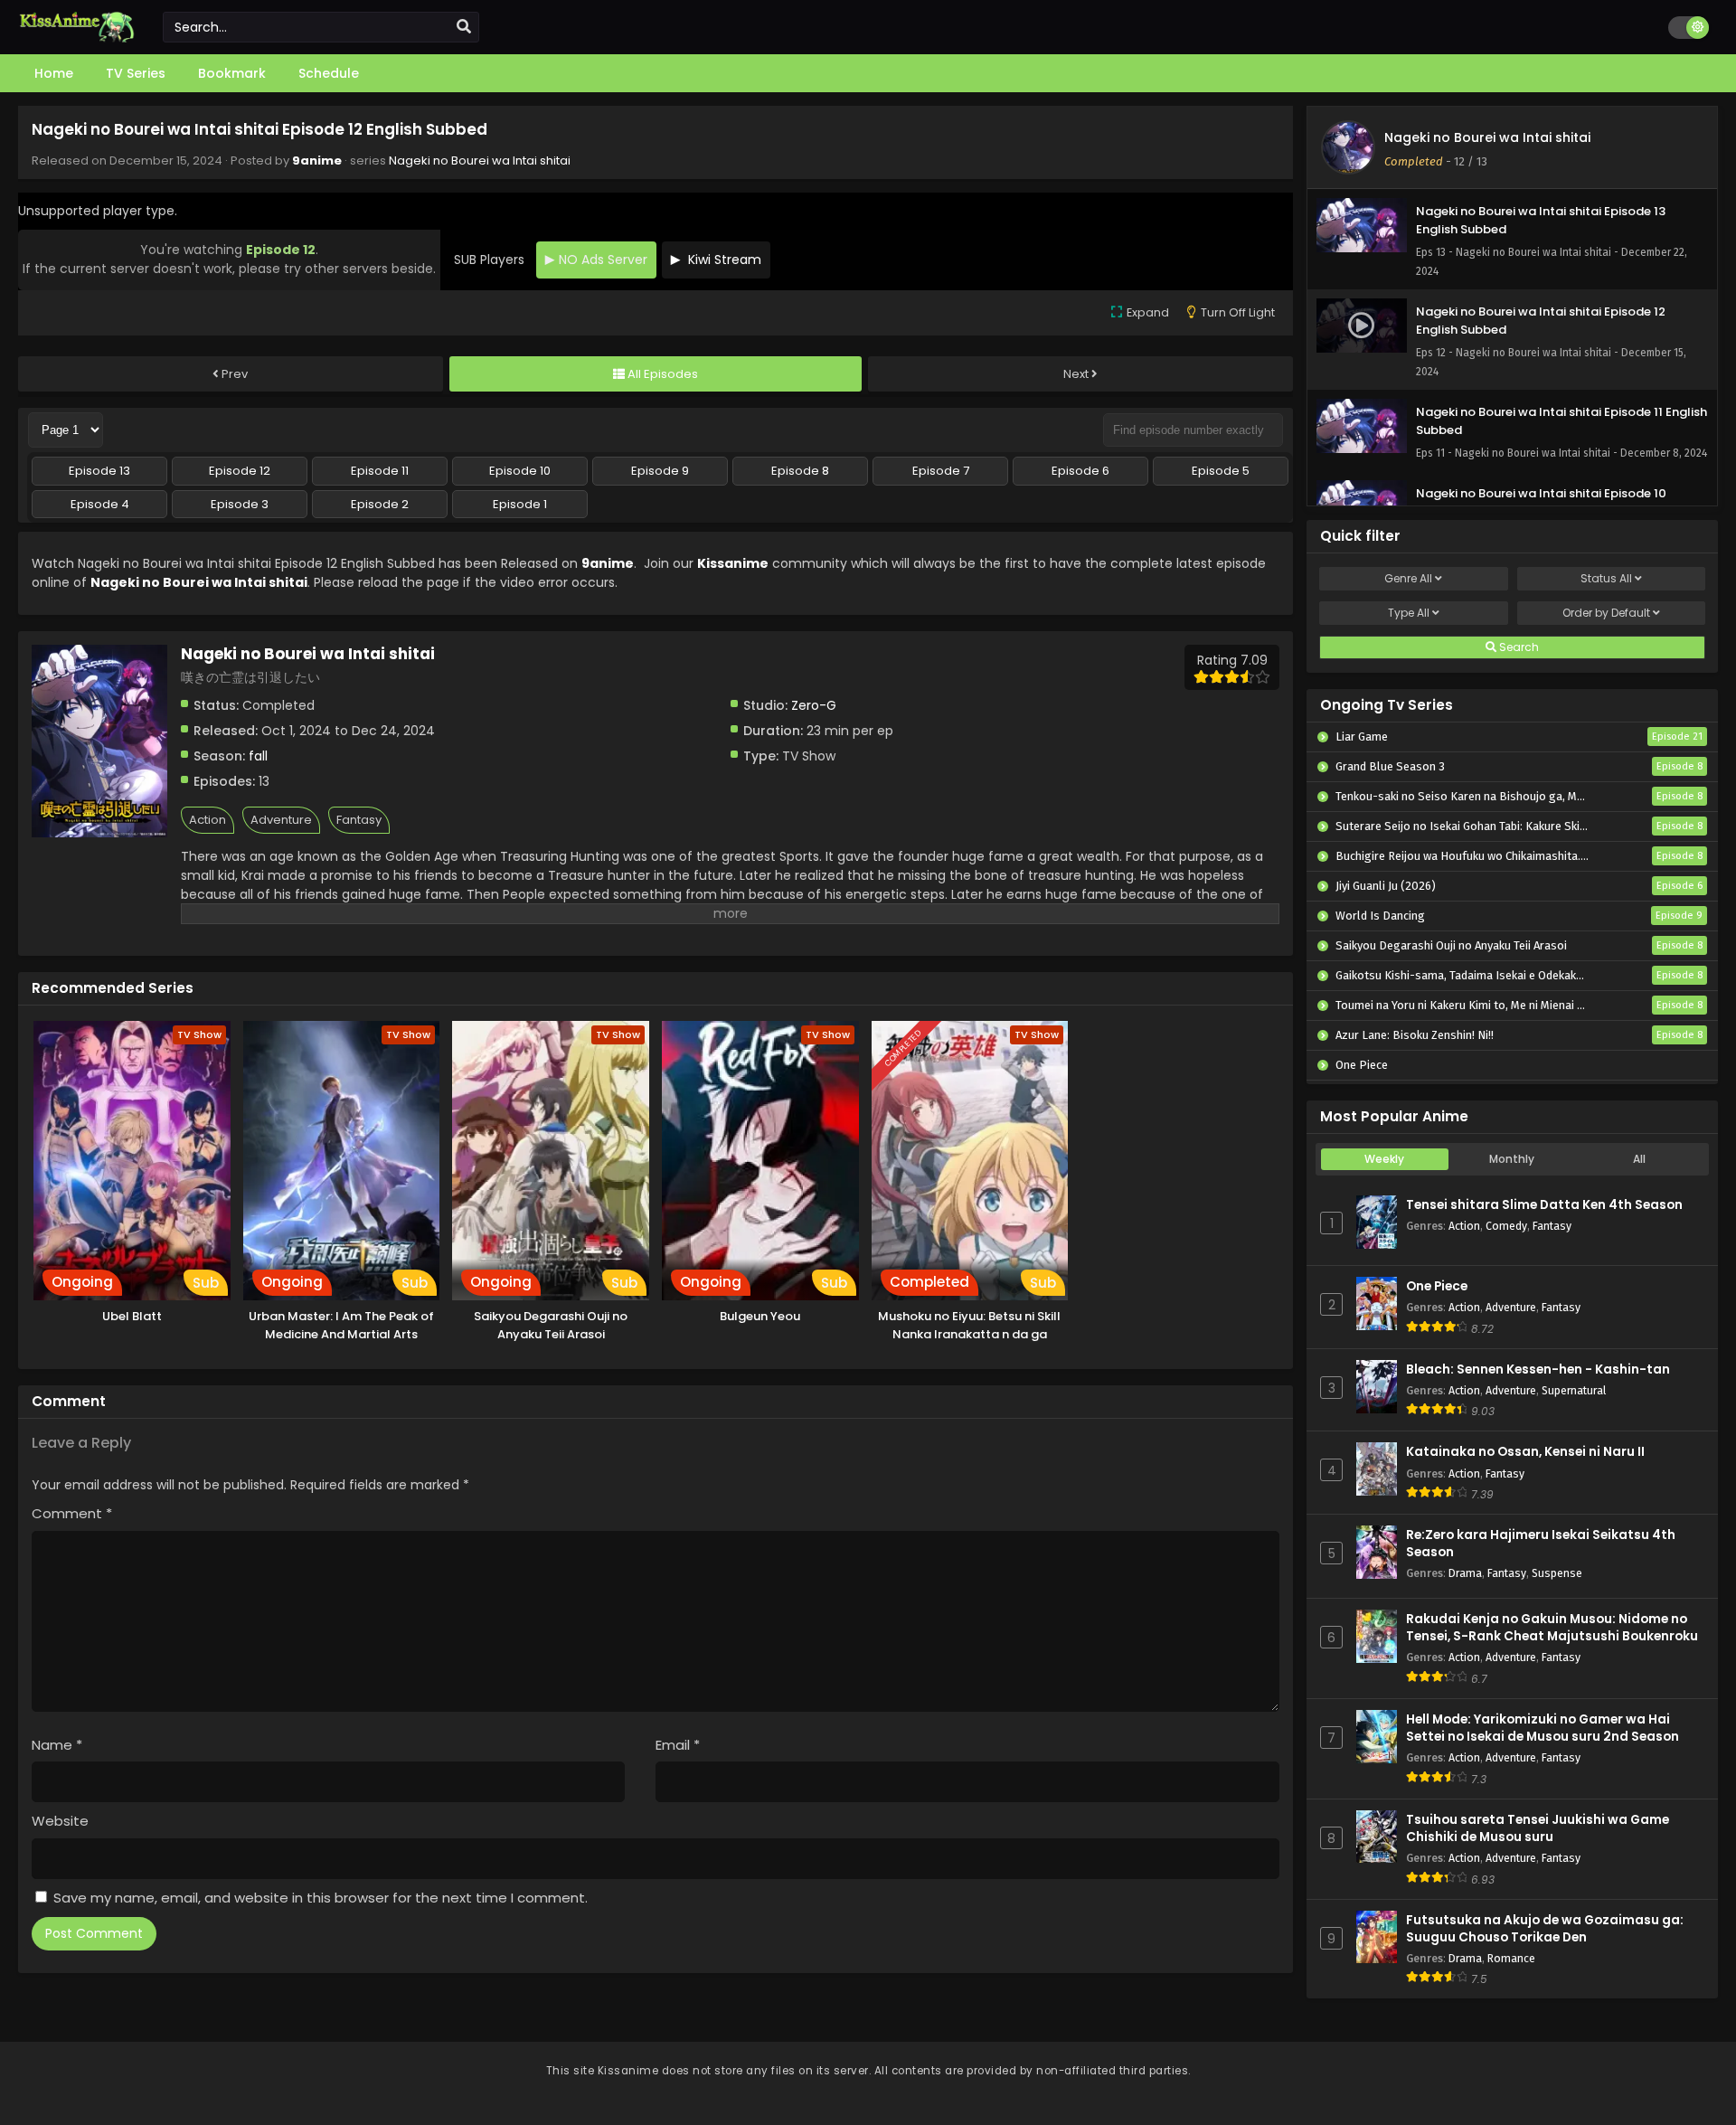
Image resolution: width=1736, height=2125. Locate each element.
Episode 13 (99, 471)
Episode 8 (800, 471)
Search (1518, 647)
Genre (1408, 578)
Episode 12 (240, 471)
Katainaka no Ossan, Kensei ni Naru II (1525, 1452)
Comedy (1506, 1226)
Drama (1465, 1573)
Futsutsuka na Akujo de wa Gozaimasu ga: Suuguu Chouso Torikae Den (1545, 1929)
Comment (72, 1513)
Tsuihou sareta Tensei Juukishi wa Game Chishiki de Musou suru (1538, 1828)
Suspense (1557, 1573)
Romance (1511, 1958)
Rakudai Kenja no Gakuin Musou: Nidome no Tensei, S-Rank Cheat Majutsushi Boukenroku (1552, 1628)
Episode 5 (1221, 471)
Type (1409, 613)
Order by (1606, 613)
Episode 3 (240, 504)
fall (258, 756)
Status (1606, 578)
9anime (317, 161)
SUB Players (489, 260)
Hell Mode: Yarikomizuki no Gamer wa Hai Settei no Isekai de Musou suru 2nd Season (1543, 1728)
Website (60, 1821)
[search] (464, 27)
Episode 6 (1080, 471)
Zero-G (814, 705)
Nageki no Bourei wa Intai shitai (480, 161)
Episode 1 (520, 504)
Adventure (281, 820)
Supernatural (1574, 1390)
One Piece (1437, 1286)
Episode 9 (660, 471)
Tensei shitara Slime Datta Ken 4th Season (1544, 1205)
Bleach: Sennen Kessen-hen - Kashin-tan (1538, 1369)
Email (678, 1745)
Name (57, 1745)
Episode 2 (380, 504)
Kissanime (733, 563)
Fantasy (359, 820)
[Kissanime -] (77, 38)
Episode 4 (100, 504)
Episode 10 (520, 471)
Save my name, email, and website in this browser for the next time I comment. (321, 1898)
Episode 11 (380, 471)
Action (208, 820)
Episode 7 (941, 471)
